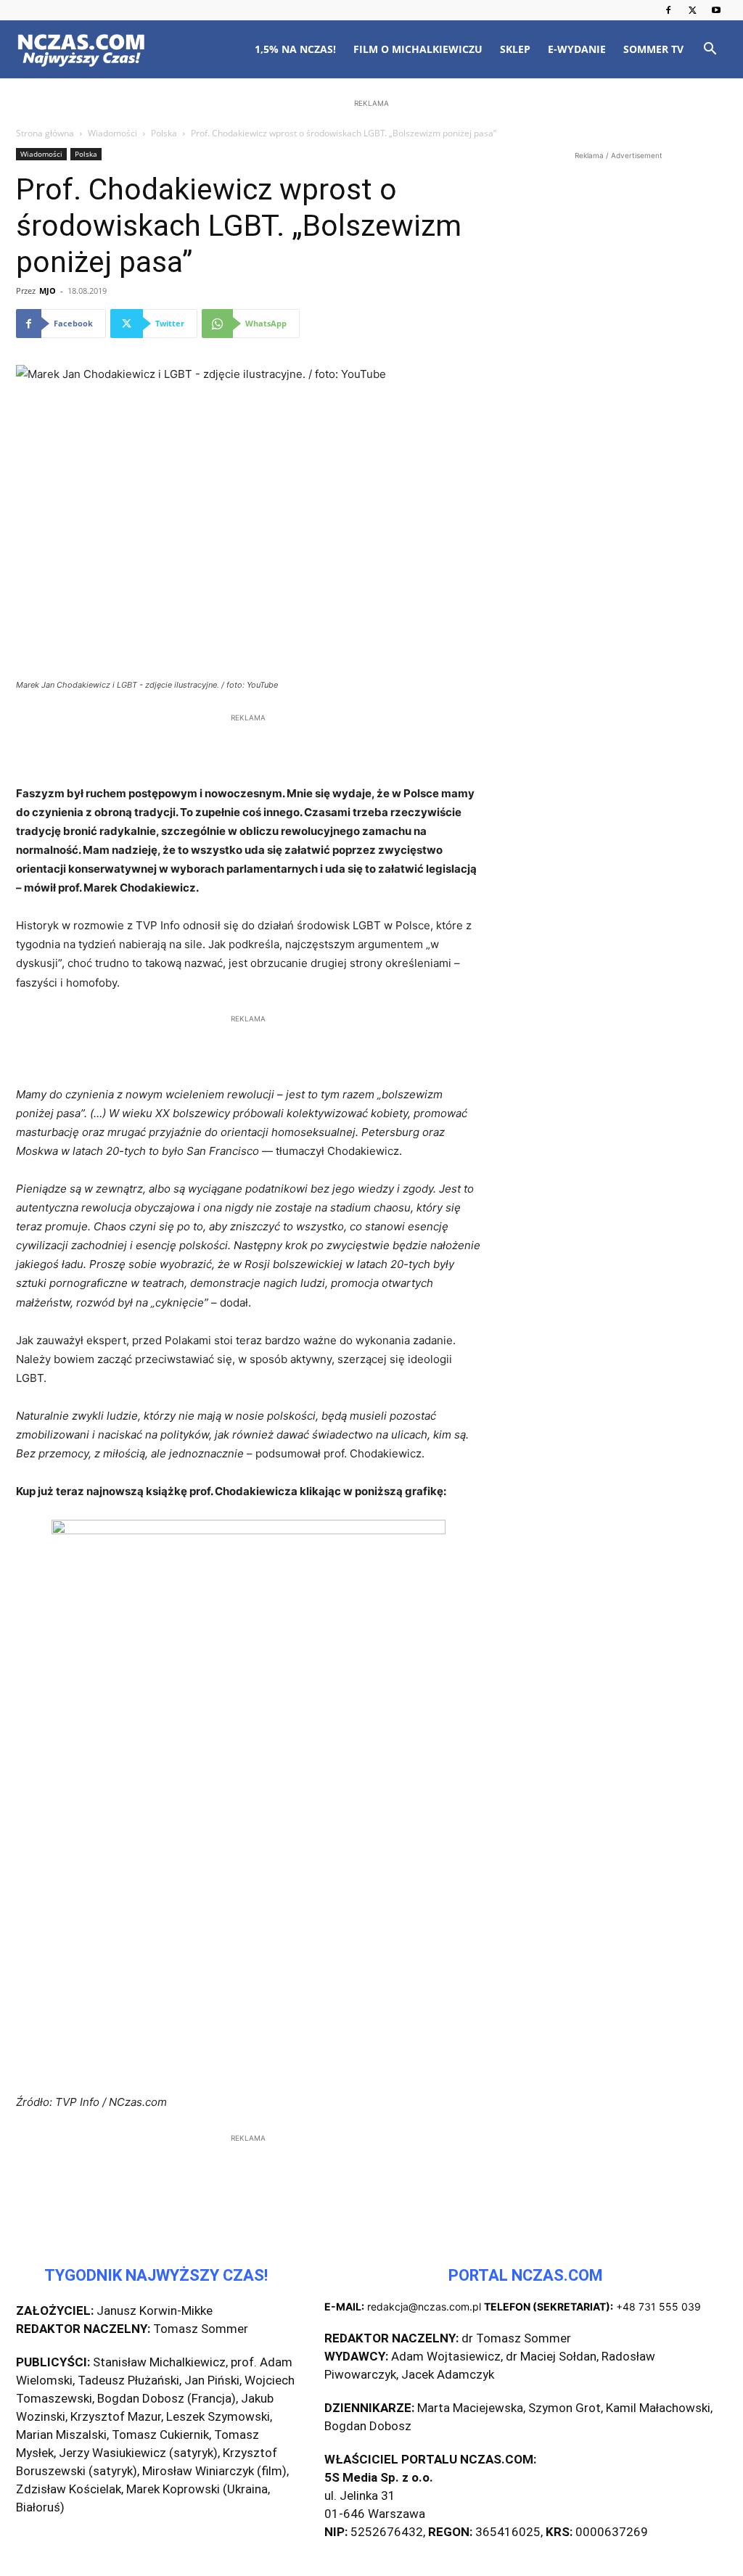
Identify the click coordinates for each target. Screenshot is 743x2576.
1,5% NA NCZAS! (295, 49)
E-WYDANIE (577, 49)
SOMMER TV (653, 49)
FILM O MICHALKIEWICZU (418, 49)
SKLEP (515, 49)
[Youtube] (716, 10)
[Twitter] (692, 10)
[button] (710, 50)
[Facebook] (668, 10)
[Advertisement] (371, 205)
